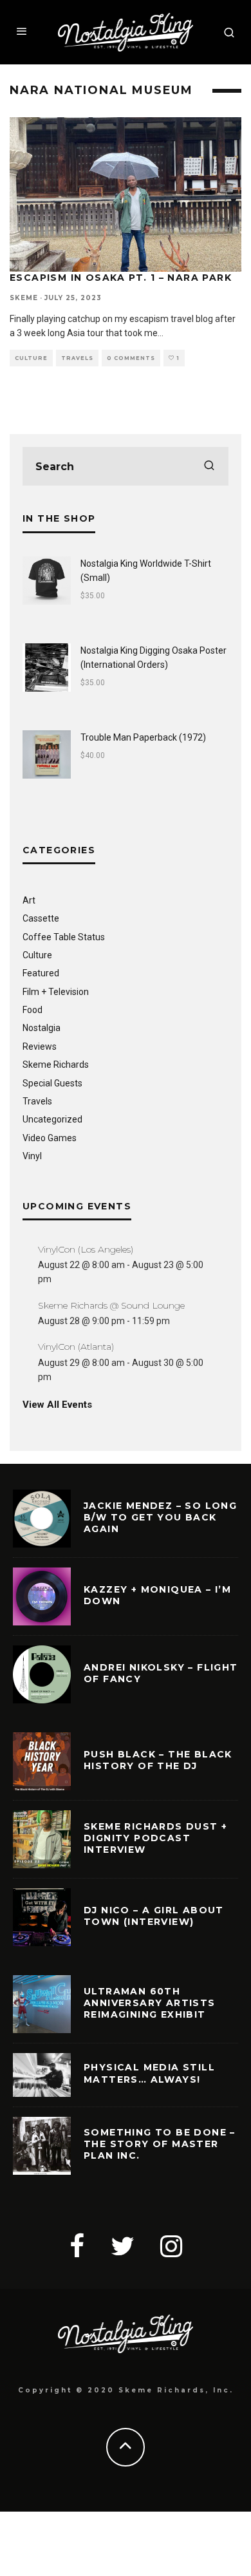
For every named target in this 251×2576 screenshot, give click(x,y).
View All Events (57, 1405)
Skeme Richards (56, 1065)
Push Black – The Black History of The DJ (158, 1760)
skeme (24, 298)
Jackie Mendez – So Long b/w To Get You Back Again (160, 1517)
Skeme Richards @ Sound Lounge (111, 1305)
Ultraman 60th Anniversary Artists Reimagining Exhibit (150, 2003)
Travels (77, 358)
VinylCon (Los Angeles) (86, 1249)
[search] (209, 466)
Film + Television (56, 992)
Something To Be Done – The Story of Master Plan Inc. (160, 2144)
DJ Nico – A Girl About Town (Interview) (154, 1916)
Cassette (41, 918)
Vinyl (32, 1156)
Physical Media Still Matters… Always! (149, 2073)
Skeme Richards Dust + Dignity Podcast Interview (155, 1838)
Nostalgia (42, 1028)
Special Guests (52, 1083)
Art (29, 900)
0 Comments (131, 358)
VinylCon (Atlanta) (76, 1347)
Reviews (40, 1046)
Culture (31, 358)
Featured (41, 973)
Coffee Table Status (64, 937)
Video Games (50, 1138)
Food (33, 1010)
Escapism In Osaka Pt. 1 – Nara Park (121, 278)
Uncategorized (52, 1119)
